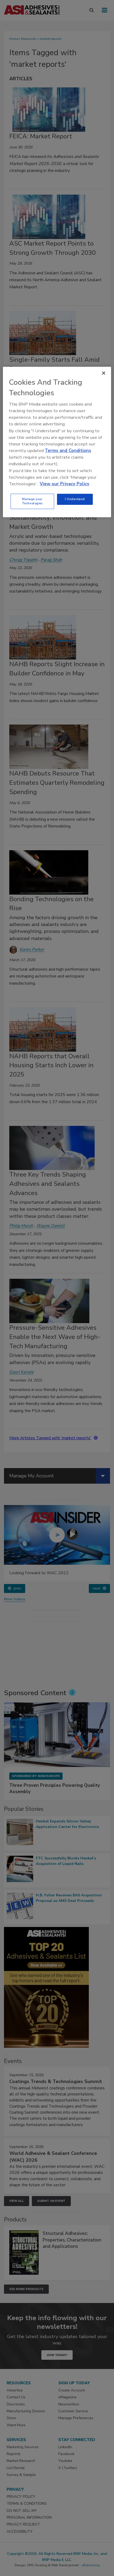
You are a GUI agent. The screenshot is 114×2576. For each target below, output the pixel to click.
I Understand (75, 499)
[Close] (104, 373)
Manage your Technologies (32, 501)
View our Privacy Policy (65, 484)
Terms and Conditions (68, 451)
